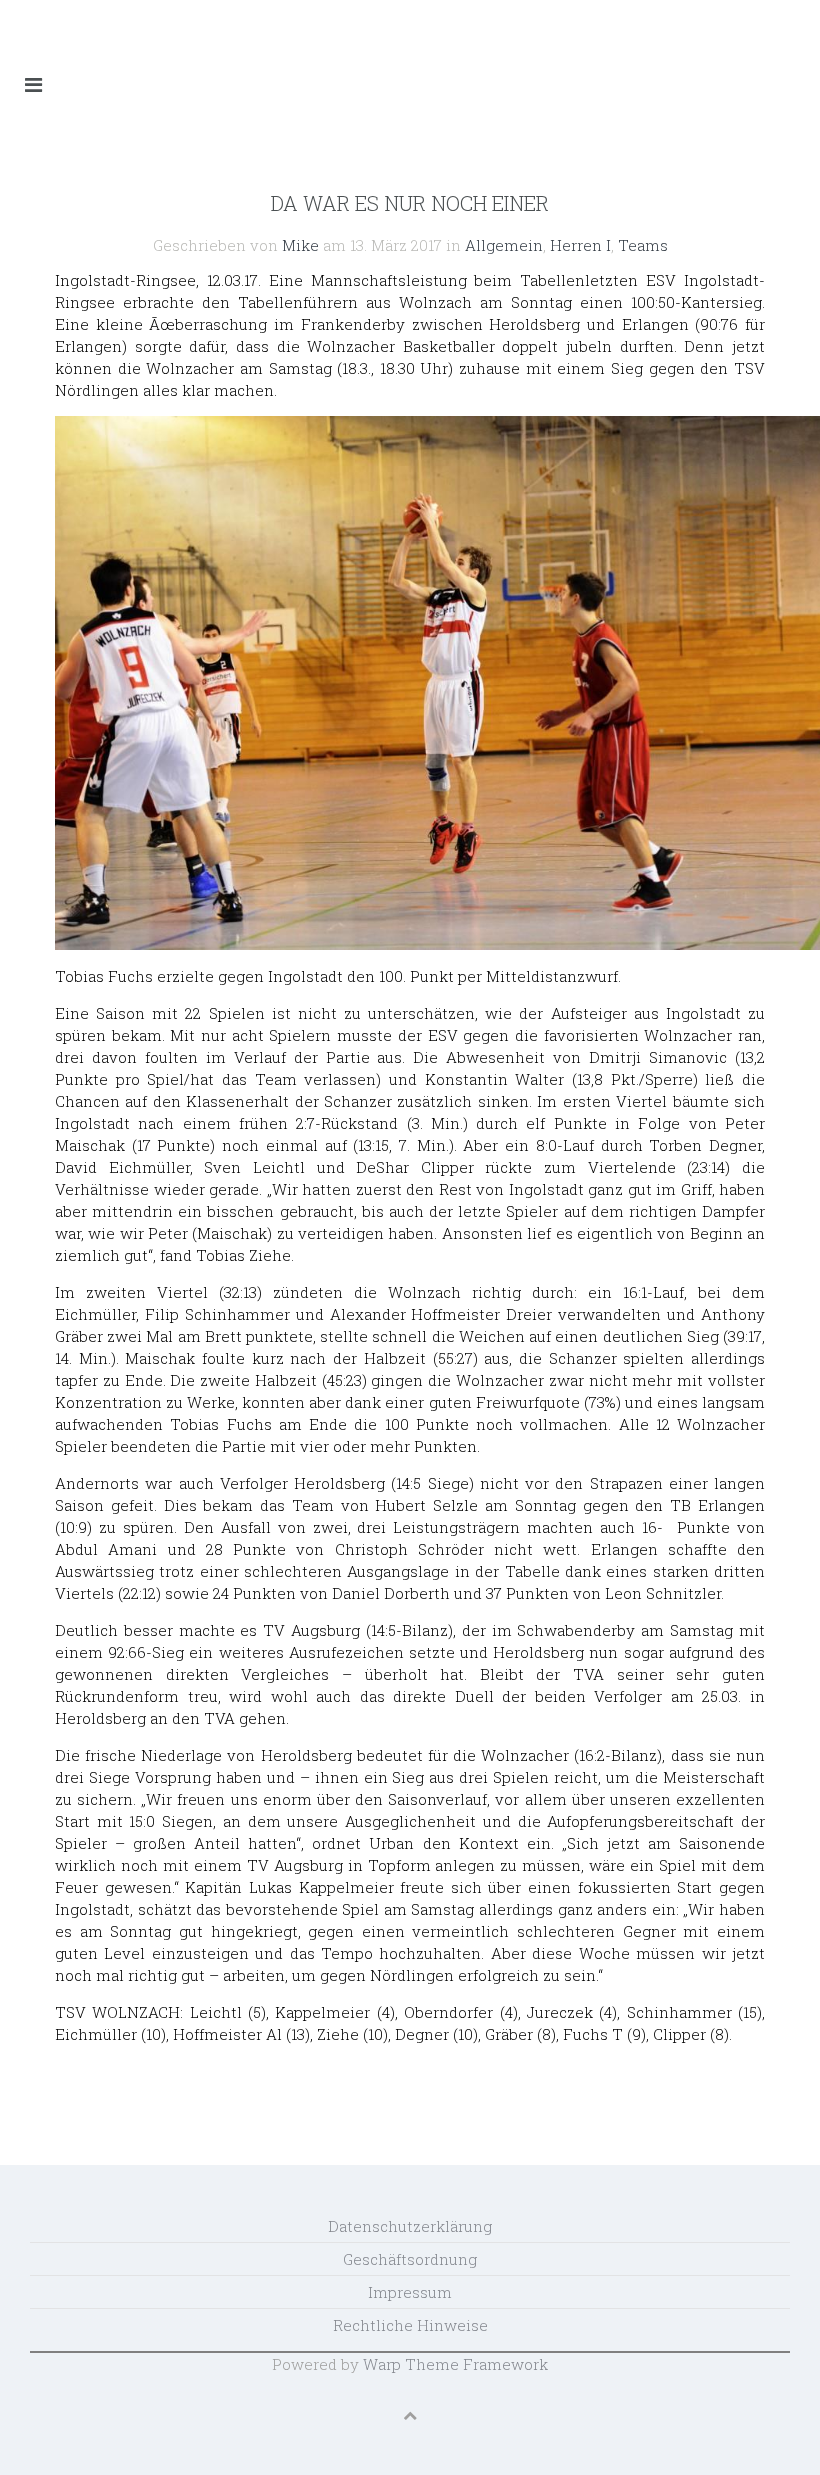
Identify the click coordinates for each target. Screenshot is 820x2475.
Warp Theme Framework (455, 2364)
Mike (300, 245)
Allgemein (504, 245)
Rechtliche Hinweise (410, 2325)
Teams (643, 245)
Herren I (580, 245)
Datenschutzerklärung (410, 2226)
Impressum (410, 2292)
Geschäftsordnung (410, 2259)
